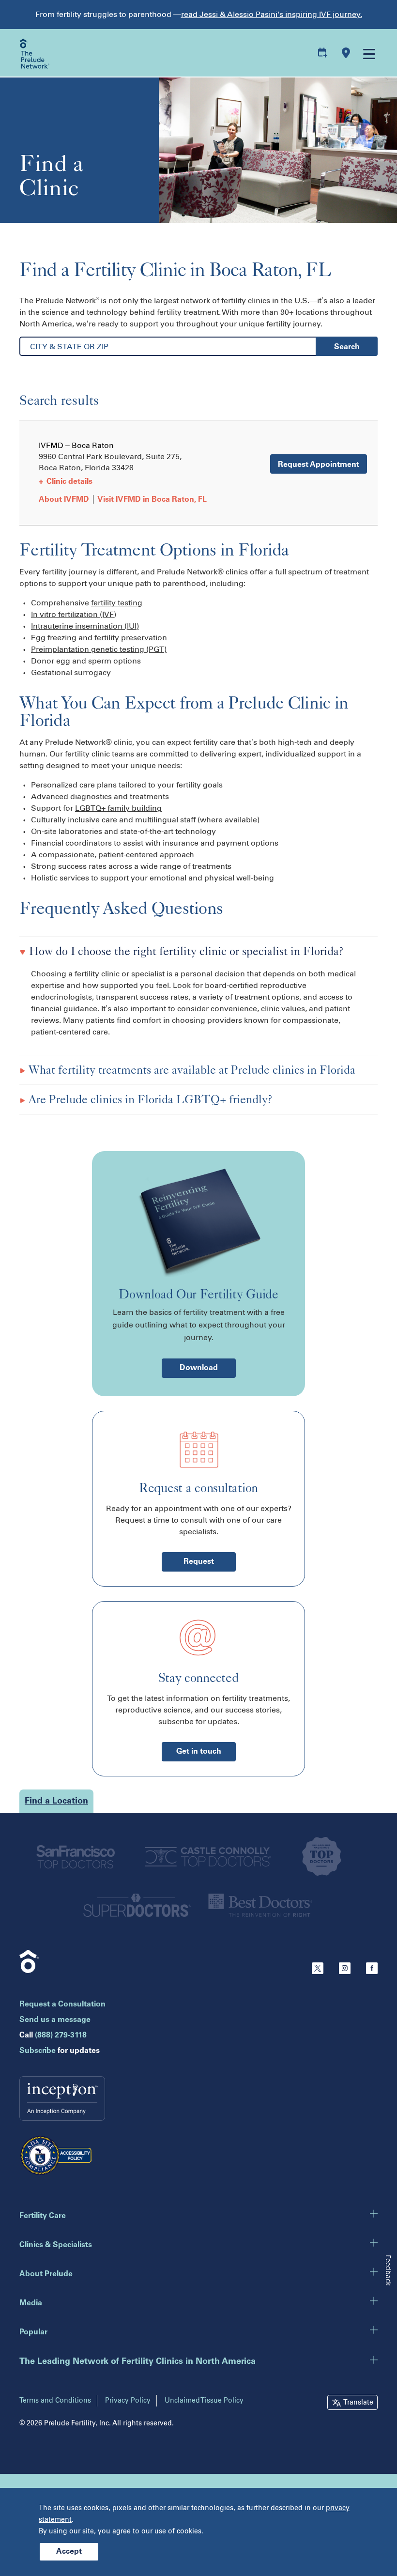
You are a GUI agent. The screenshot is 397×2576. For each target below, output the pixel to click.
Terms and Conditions (55, 2400)
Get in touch (199, 1752)
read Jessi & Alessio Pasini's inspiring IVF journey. (272, 14)
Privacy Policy (128, 2400)
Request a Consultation (62, 2005)
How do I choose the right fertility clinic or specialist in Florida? (185, 951)
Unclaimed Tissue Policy (204, 2400)
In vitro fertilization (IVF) (74, 614)
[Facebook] (372, 1972)
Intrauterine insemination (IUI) (85, 626)
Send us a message (55, 2020)
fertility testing (117, 603)
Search (347, 347)
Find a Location (56, 1802)
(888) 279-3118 (61, 2036)
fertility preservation (131, 638)
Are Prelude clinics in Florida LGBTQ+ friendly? (149, 1099)
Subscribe (38, 2051)
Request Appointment (319, 465)
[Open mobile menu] (368, 53)
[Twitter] (318, 1972)
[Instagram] (345, 1972)
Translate (358, 2402)
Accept (69, 2552)
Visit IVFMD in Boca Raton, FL (152, 500)
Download (199, 1368)
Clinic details (66, 482)
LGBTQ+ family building (118, 808)
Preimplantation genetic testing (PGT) (99, 649)
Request (199, 1562)
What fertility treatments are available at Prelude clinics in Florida (191, 1070)
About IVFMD (64, 500)
